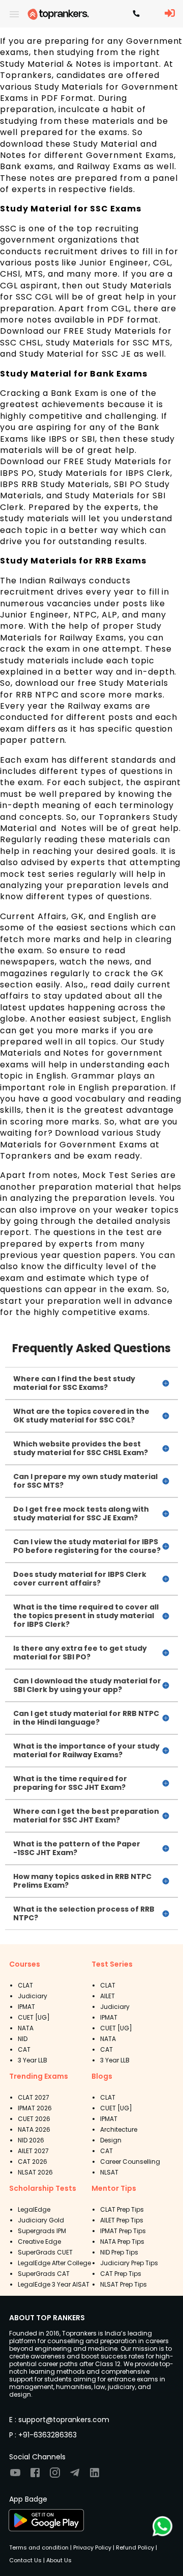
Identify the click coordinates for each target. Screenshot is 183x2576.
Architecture (119, 2129)
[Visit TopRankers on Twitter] (75, 2476)
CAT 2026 (33, 2162)
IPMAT (26, 2007)
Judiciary (33, 1996)
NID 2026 (31, 2140)
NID (23, 2039)
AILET (108, 1996)
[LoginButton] (170, 14)
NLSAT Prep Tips (124, 2284)
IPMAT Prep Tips (123, 2231)
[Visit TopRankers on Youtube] (15, 2476)
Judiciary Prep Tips (129, 2263)
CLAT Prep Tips (122, 2209)
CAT (24, 2049)
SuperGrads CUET (45, 2252)
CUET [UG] (34, 2017)
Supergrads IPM (42, 2231)
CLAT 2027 (34, 2097)
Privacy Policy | (93, 2547)
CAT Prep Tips (121, 2274)
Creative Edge (39, 2242)
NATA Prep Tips (122, 2242)
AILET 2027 (33, 2151)
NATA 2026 (34, 2129)
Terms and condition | (40, 2547)
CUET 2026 (34, 2119)
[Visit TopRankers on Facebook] (35, 2476)
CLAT (25, 1985)
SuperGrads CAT (44, 2274)
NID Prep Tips (119, 2252)
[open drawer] (14, 14)
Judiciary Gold (41, 2220)
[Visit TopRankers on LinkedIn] (95, 2476)
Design (111, 2140)
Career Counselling (130, 2162)
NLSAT (109, 2172)
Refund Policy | (136, 2547)
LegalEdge (34, 2209)
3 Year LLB (33, 2060)
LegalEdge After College (54, 2263)
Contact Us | (27, 2560)
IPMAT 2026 (35, 2108)
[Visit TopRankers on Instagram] (55, 2476)
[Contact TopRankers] (136, 14)
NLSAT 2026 (35, 2172)
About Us (58, 2560)
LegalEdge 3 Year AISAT (54, 2284)
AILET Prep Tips (122, 2220)
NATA (26, 2028)
